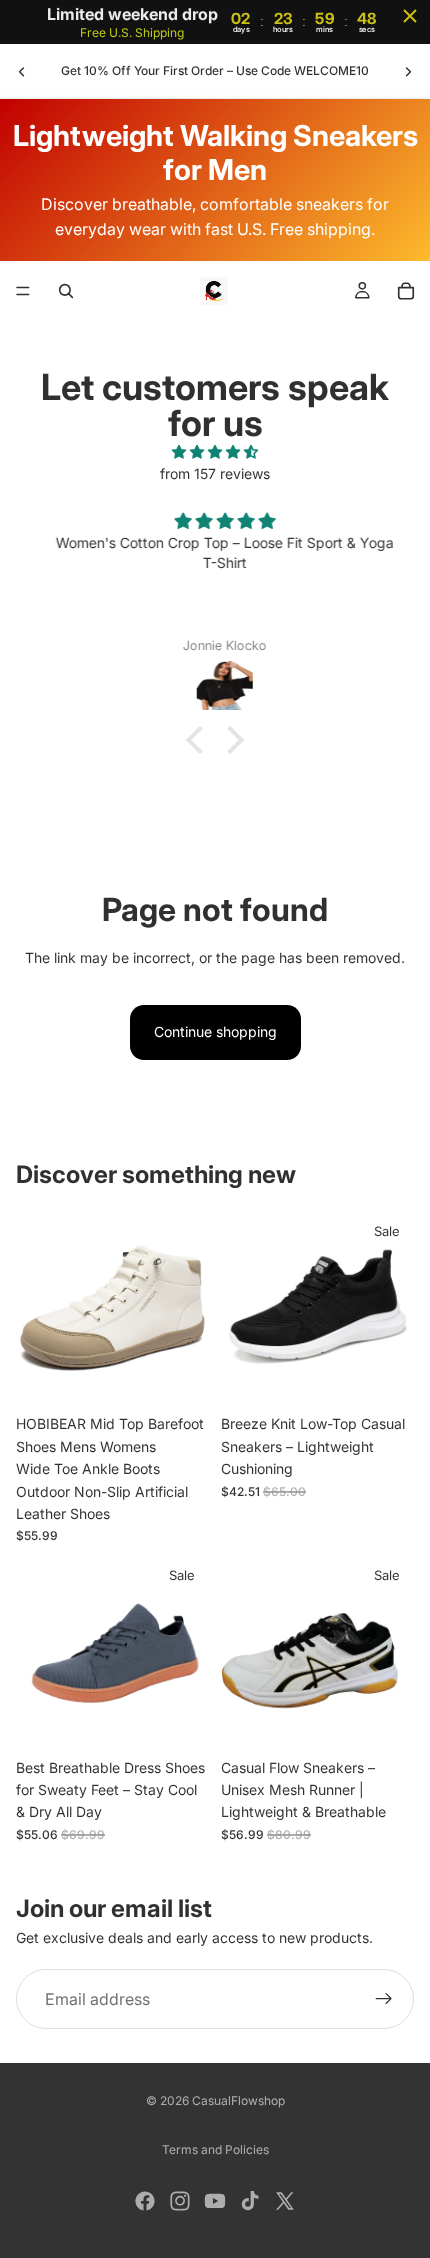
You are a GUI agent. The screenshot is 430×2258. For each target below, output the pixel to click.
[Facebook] (145, 2201)
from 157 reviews (215, 473)
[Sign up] (384, 1999)
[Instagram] (180, 2201)
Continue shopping (215, 1031)
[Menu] (23, 291)
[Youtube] (215, 2201)
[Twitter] (285, 2201)
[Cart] (406, 291)
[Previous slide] (22, 71)
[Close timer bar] (410, 16)
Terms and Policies (215, 2149)
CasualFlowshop (238, 2100)
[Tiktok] (250, 2201)
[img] (215, 452)
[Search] (66, 291)
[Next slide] (408, 71)
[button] (200, 739)
